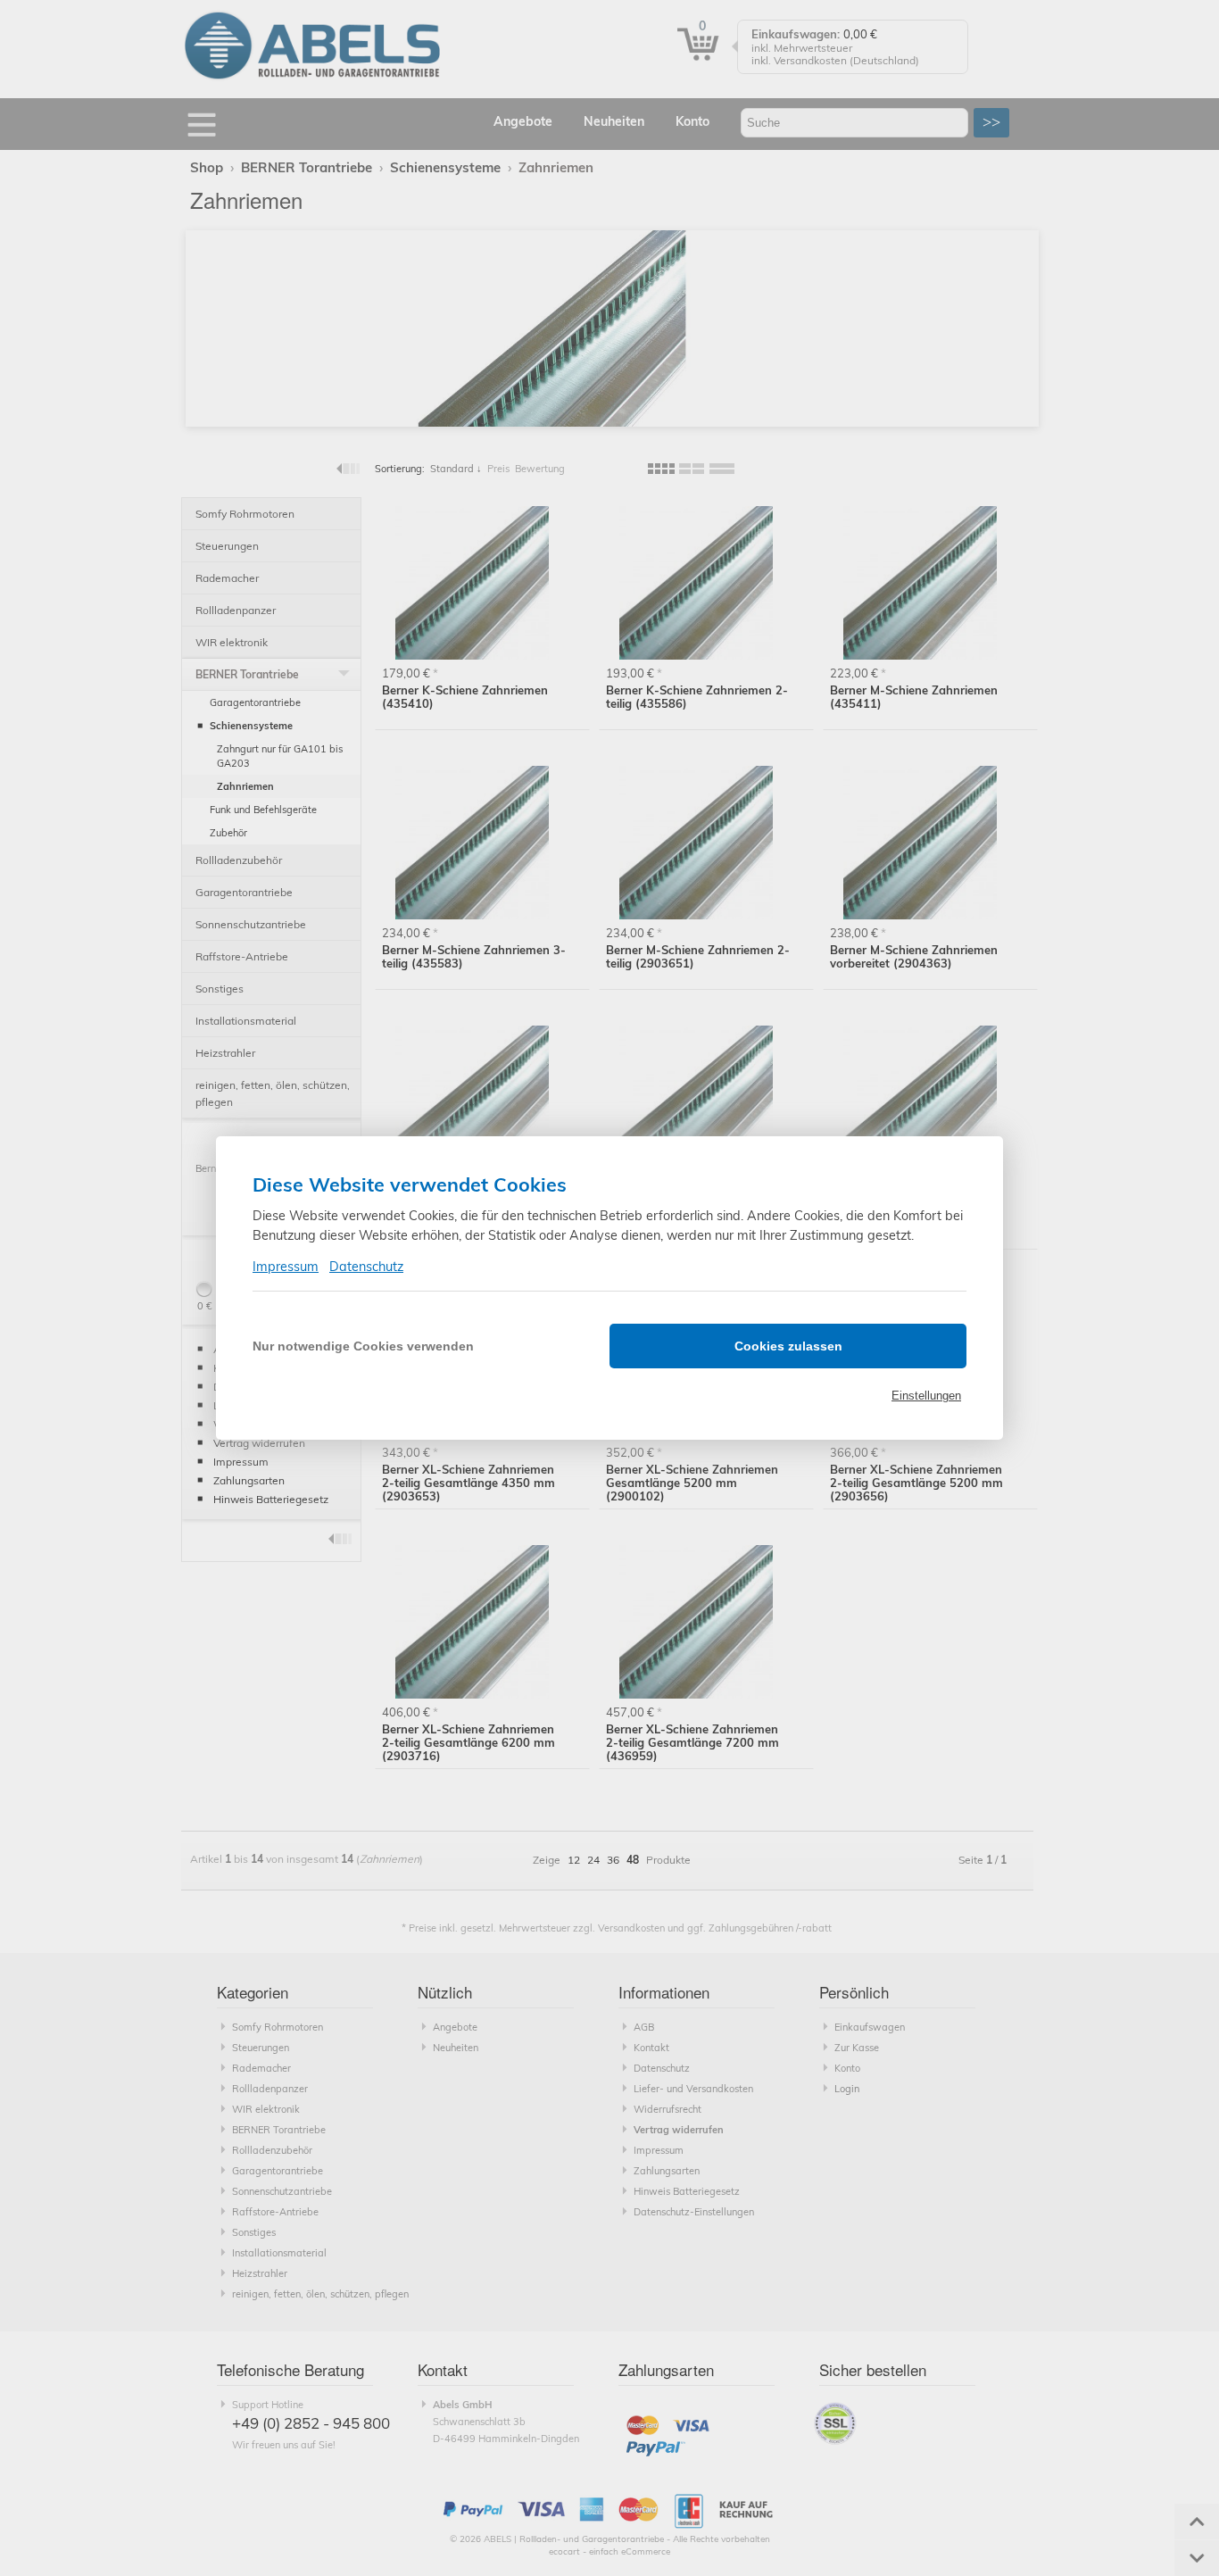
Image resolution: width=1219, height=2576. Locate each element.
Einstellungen (926, 1396)
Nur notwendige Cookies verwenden (363, 1346)
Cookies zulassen (788, 1346)
